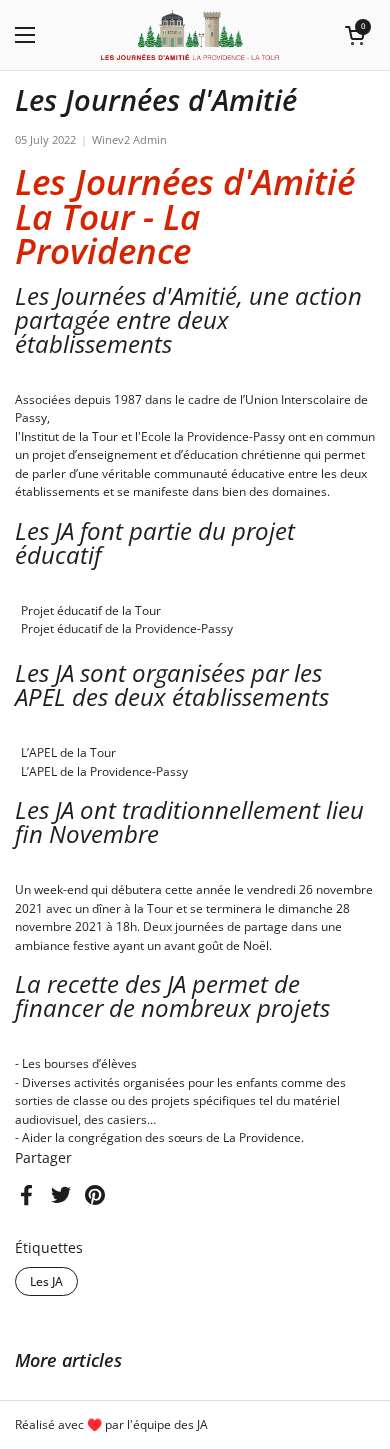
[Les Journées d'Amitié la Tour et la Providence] (190, 35)
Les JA (46, 1281)
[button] (355, 35)
